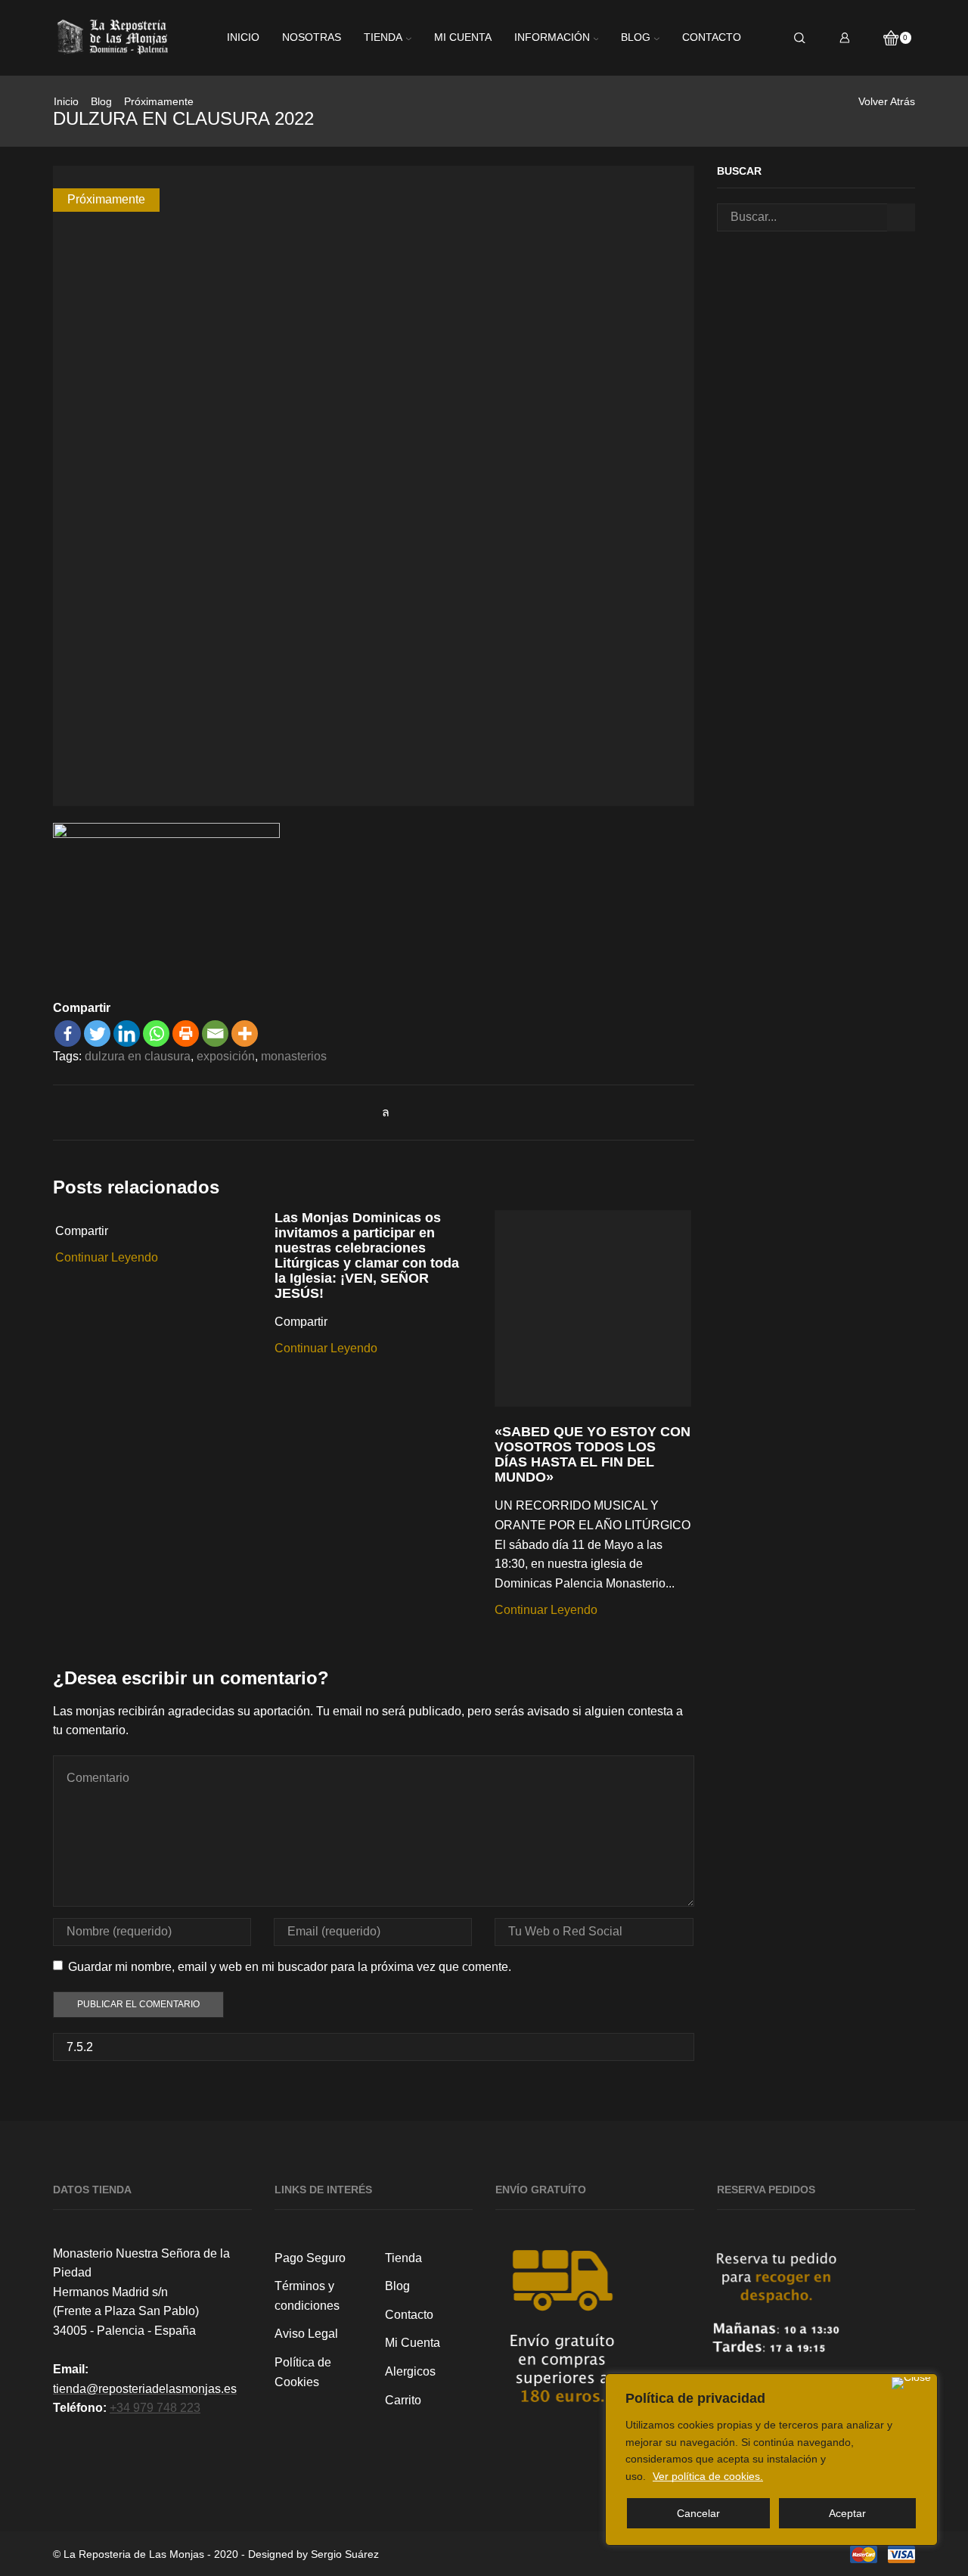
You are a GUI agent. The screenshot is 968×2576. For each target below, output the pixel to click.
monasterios (294, 1056)
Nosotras (312, 37)
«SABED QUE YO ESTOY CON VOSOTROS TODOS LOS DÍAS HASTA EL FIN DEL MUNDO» (593, 1454)
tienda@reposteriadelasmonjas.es (145, 2389)
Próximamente (159, 101)
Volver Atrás (887, 101)
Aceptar (847, 2513)
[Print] (186, 1034)
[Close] (911, 2383)
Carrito (403, 2400)
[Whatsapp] (156, 1034)
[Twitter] (97, 1034)
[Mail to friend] (366, 1112)
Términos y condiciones (307, 2296)
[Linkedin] (127, 1034)
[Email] (215, 1034)
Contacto (712, 37)
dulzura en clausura (138, 1056)
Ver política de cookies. (708, 2476)
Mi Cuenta (413, 2343)
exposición (226, 1056)
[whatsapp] (382, 1112)
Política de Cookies (303, 2372)
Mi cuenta (463, 37)
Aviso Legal (306, 2334)
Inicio (243, 37)
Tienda (383, 37)
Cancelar (698, 2513)
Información (552, 37)
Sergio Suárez (345, 2554)
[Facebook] (68, 1034)
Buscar (901, 217)
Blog (636, 37)
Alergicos (410, 2371)
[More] (245, 1034)
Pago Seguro (310, 2258)
